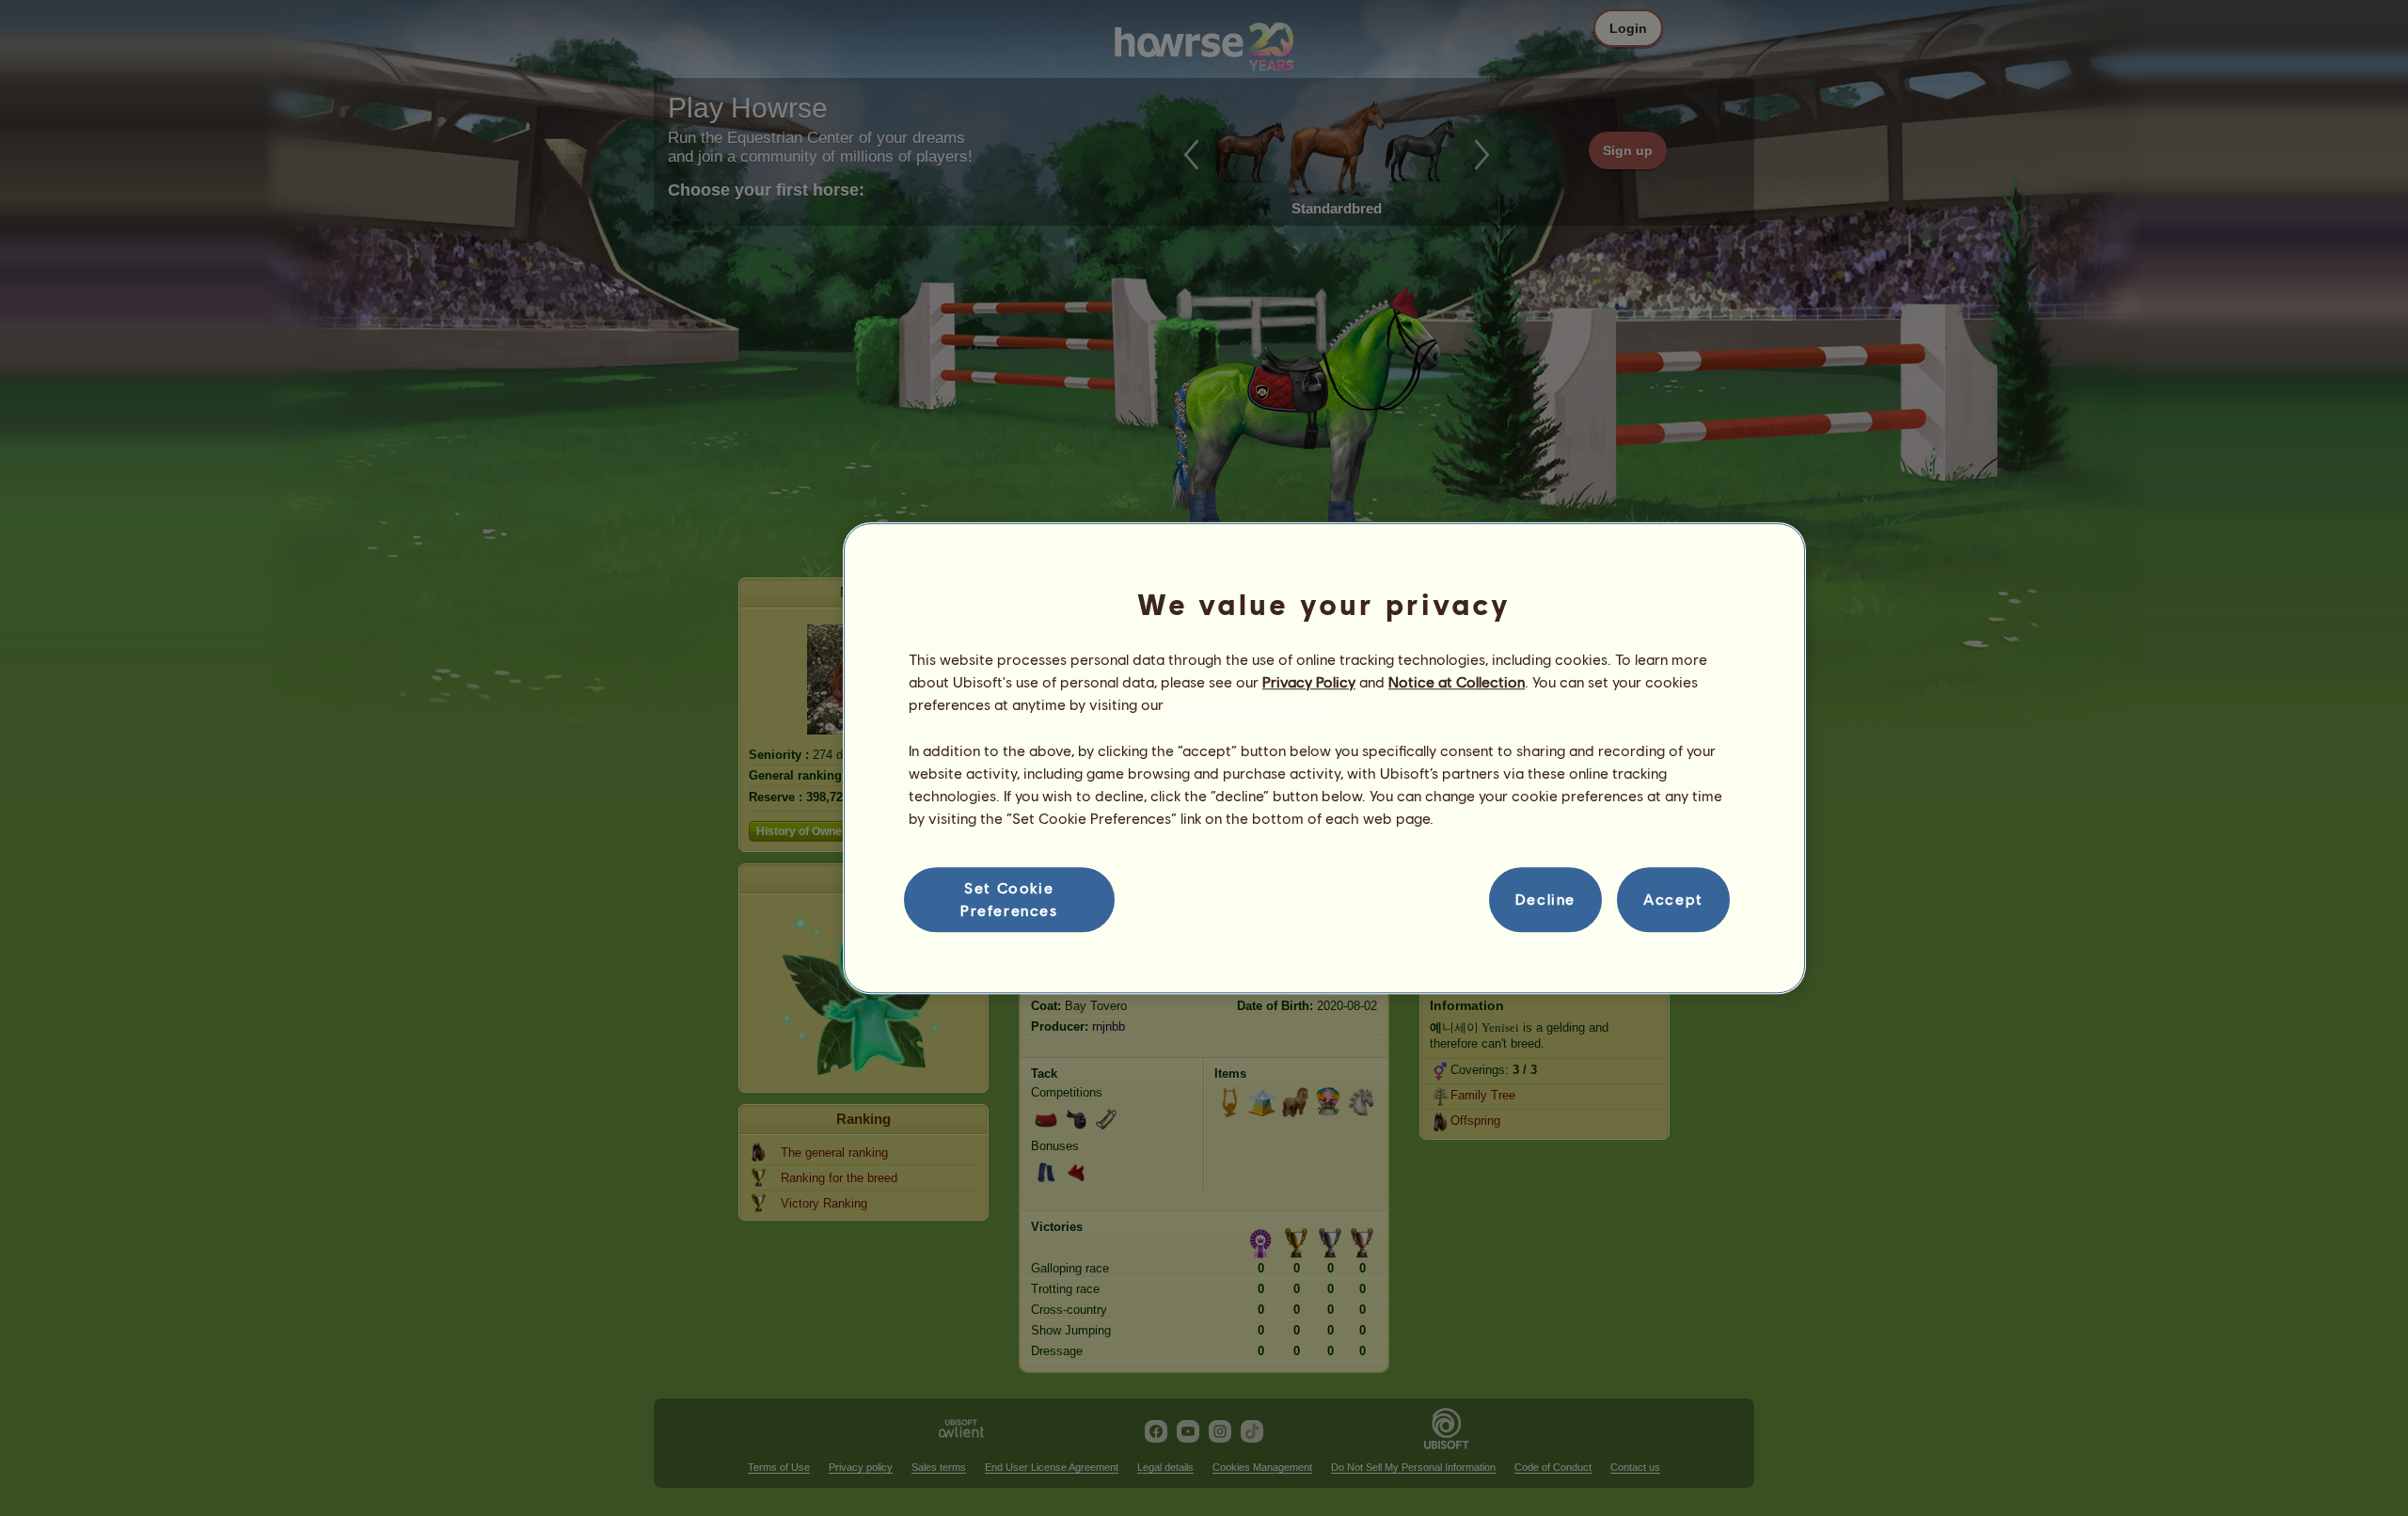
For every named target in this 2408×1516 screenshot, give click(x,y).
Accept (1673, 900)
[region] (1324, 758)
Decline (1545, 900)
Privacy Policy (1309, 681)
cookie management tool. (1253, 705)
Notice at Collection (1457, 681)
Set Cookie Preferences (1009, 899)
